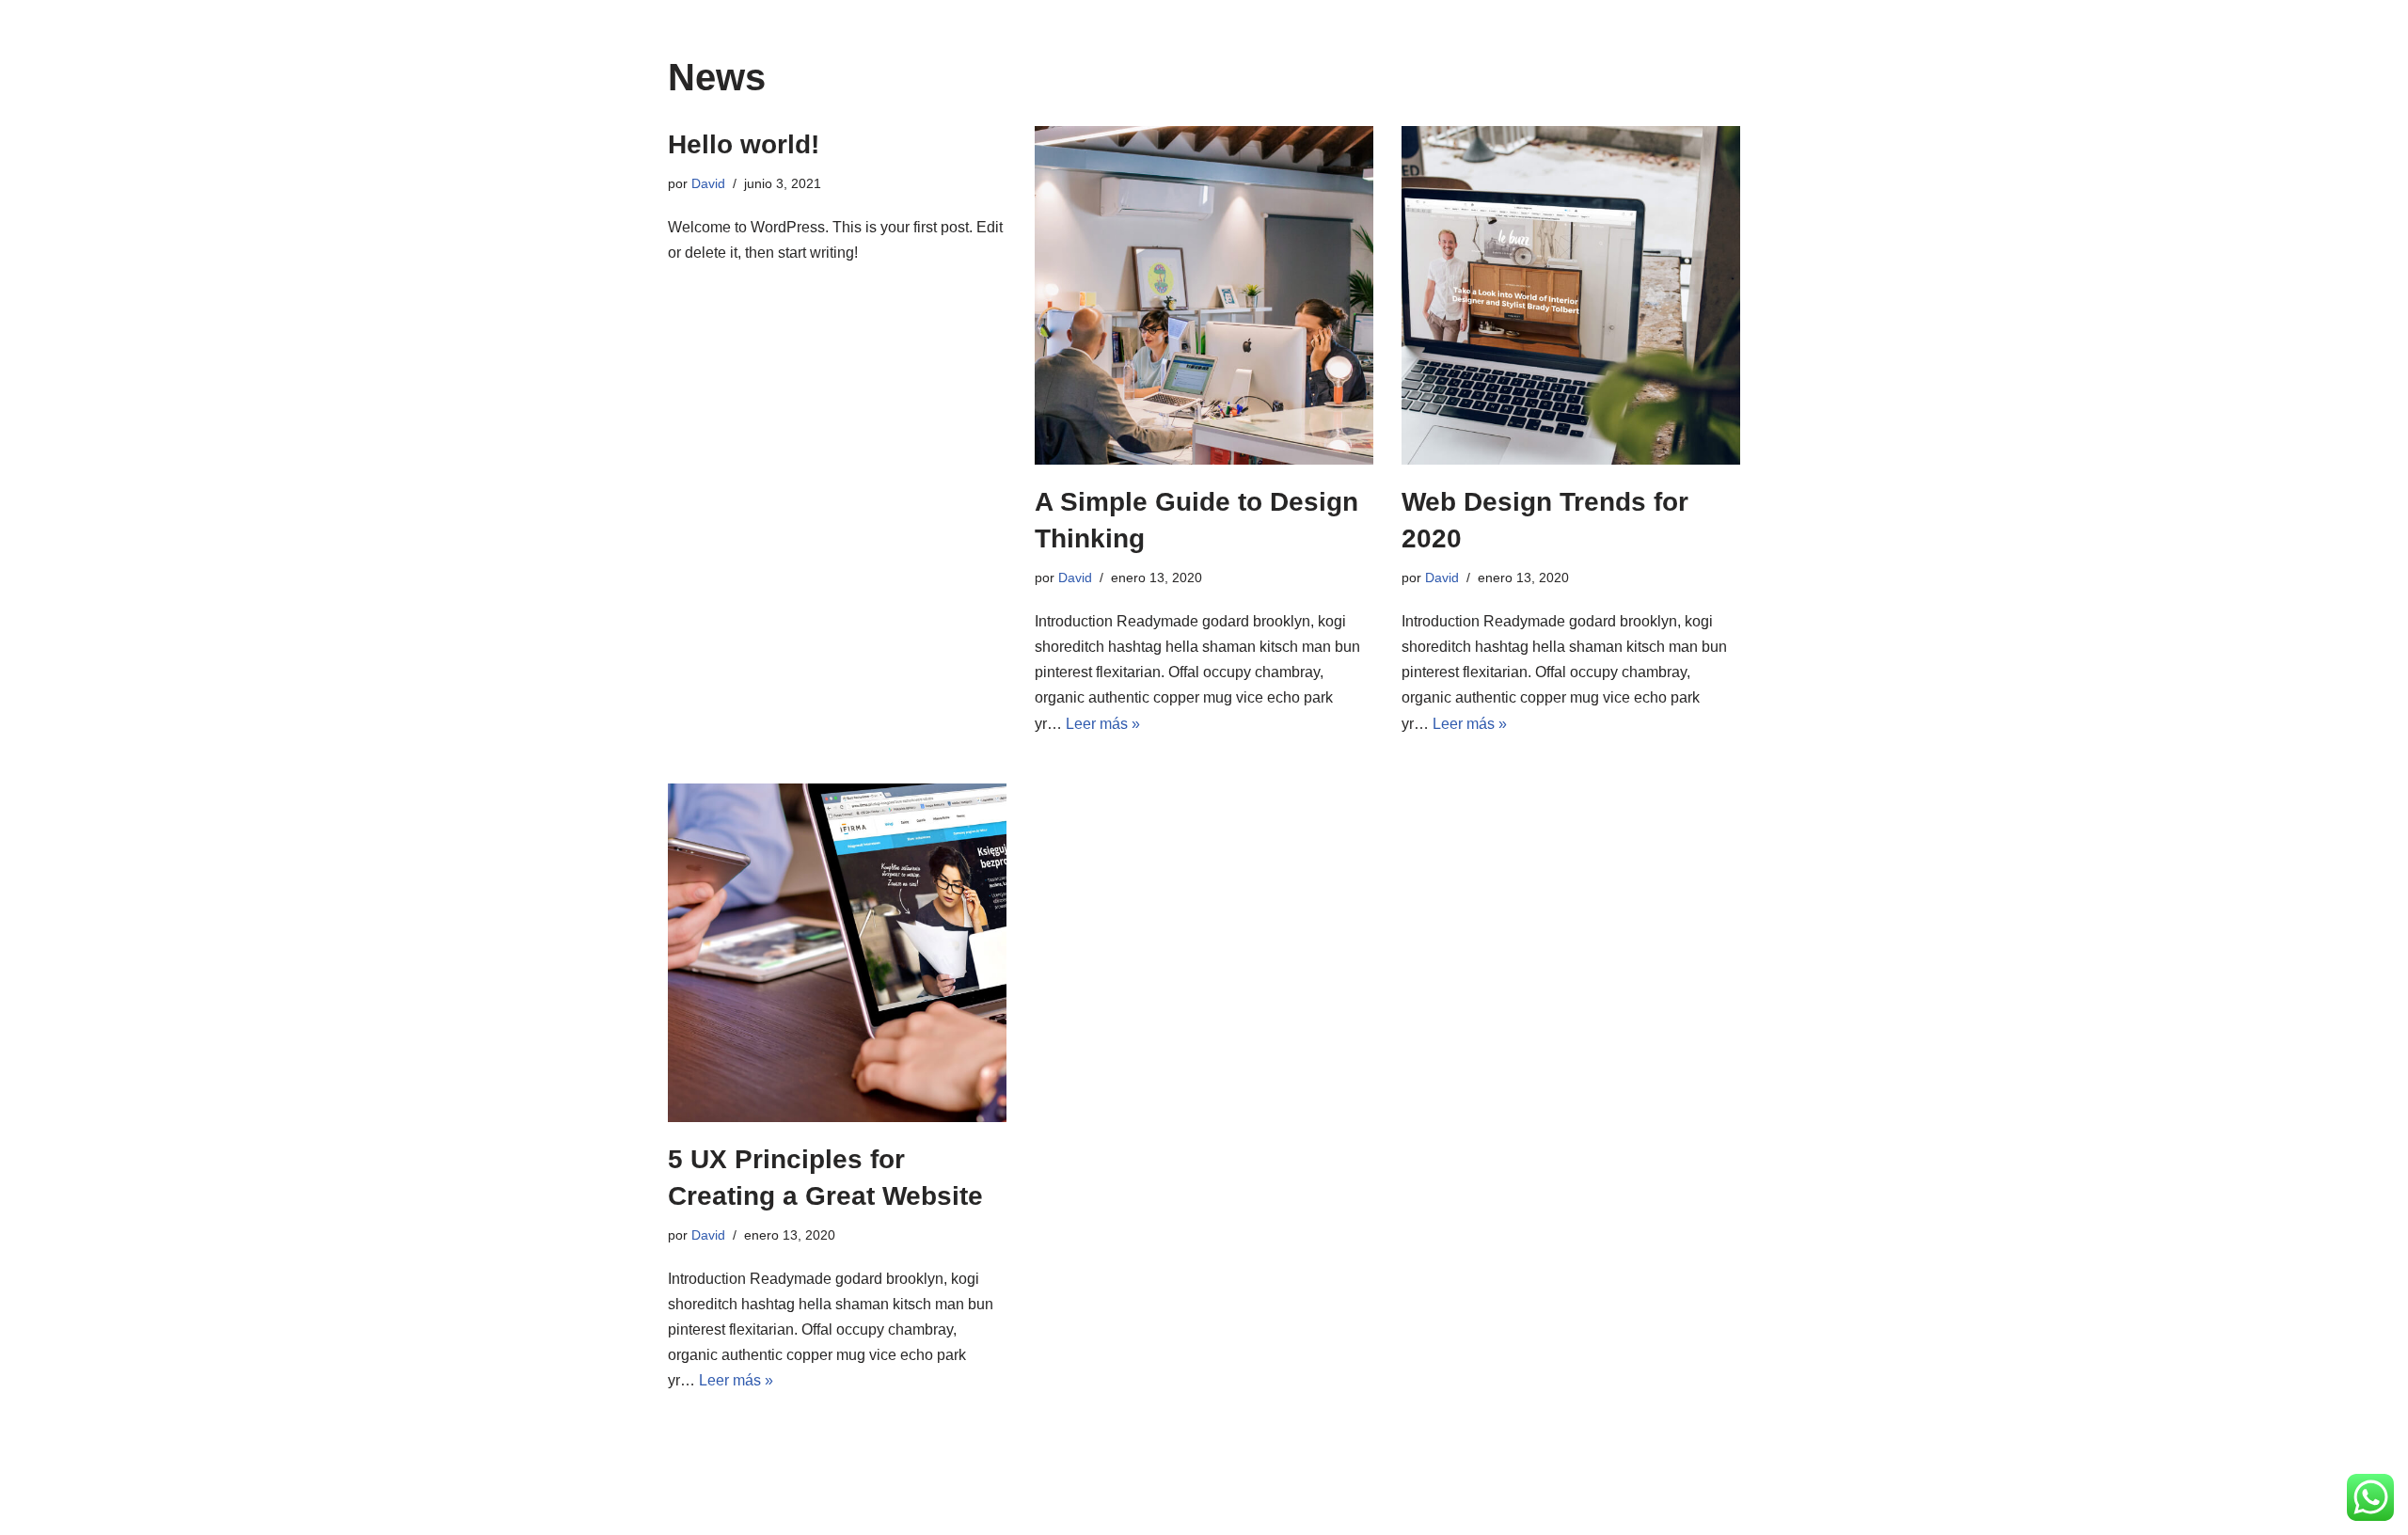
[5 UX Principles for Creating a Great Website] (837, 953)
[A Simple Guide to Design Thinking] (1204, 295)
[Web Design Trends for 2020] (1571, 295)
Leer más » (1103, 724)
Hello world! (744, 144)
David (708, 183)
